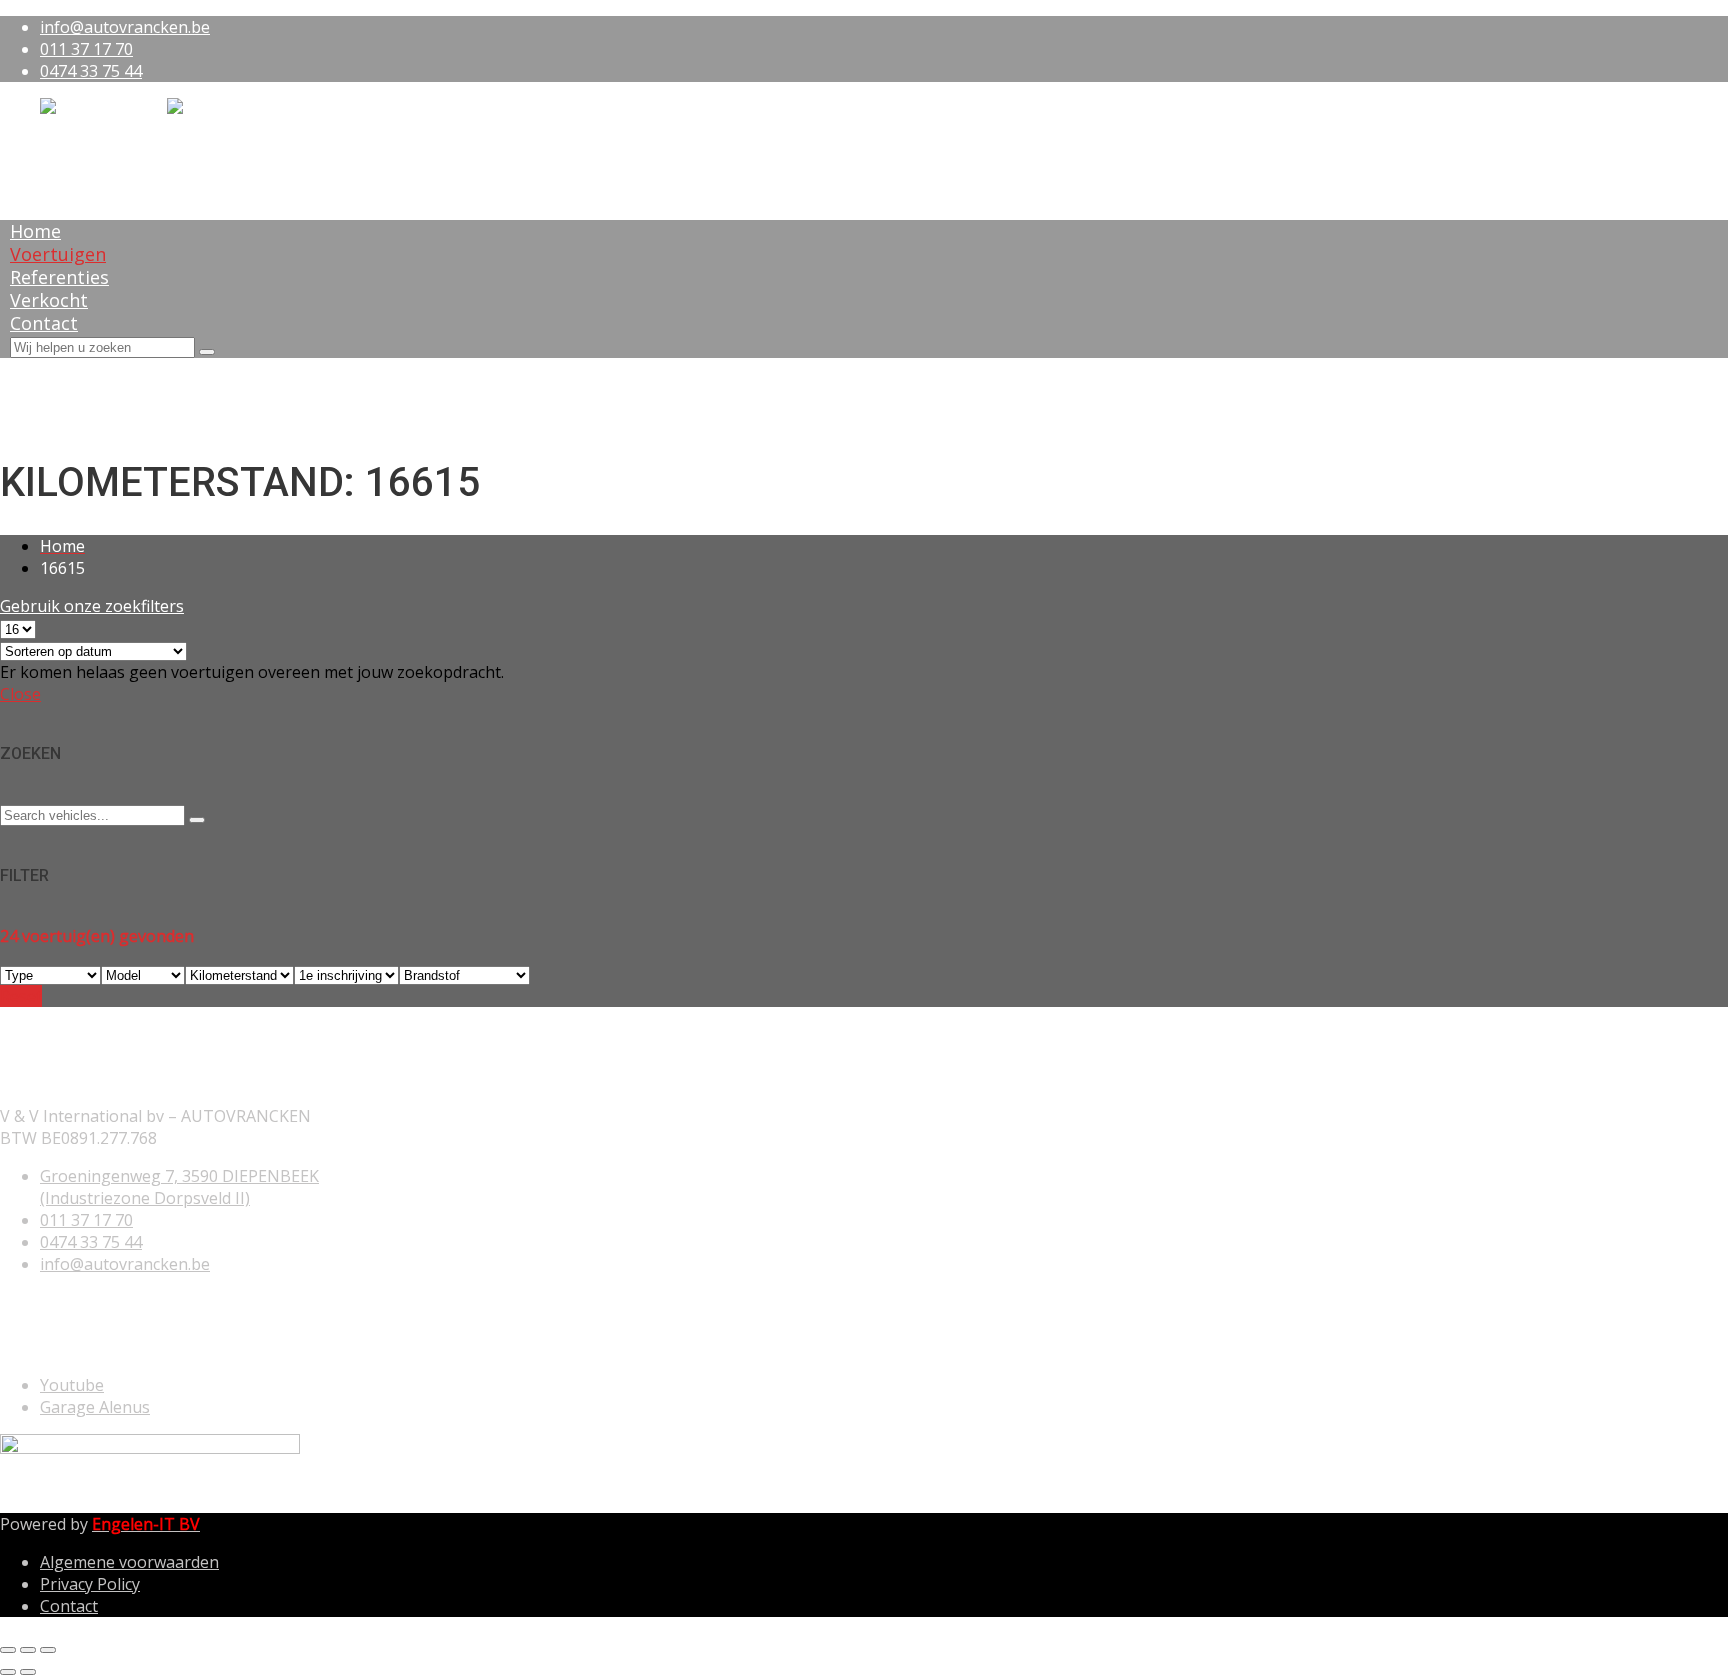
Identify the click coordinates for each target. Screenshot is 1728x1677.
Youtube (72, 1385)
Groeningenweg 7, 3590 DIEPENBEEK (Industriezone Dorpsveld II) (179, 1187)
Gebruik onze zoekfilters (92, 606)
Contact (44, 323)
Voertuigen (58, 254)
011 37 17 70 (86, 49)
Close (20, 694)
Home (35, 231)
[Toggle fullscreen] (28, 1650)
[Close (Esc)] (8, 1650)
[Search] (207, 352)
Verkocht (49, 300)
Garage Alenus (95, 1407)
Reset (21, 996)
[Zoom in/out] (48, 1650)
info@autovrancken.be (125, 27)
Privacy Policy (90, 1584)
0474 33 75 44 (91, 71)
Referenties (59, 277)
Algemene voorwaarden (129, 1562)
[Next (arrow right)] (28, 1672)
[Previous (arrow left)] (8, 1672)
